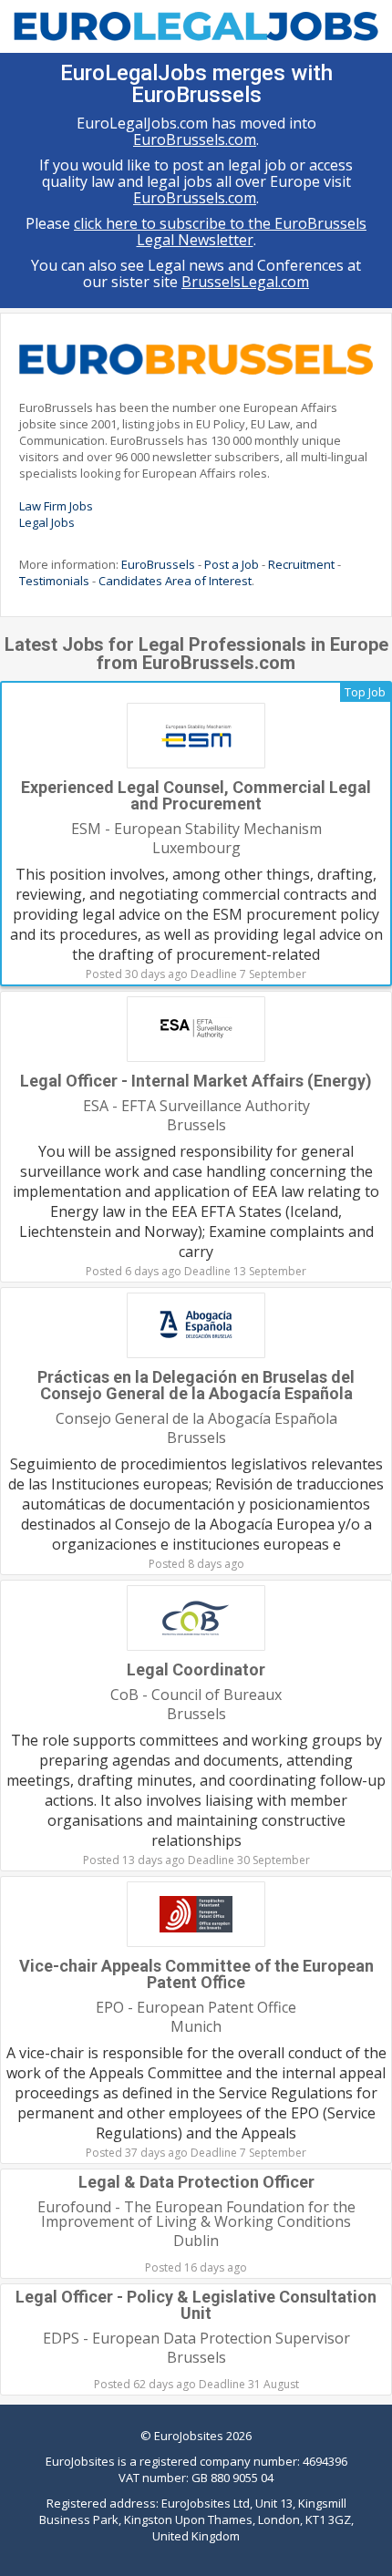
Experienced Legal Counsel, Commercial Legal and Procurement (196, 795)
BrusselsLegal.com (245, 282)
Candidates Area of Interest (175, 581)
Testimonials (54, 581)
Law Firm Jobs (56, 506)
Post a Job (232, 564)
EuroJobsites (189, 2436)
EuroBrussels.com (195, 139)
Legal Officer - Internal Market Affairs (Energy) (196, 1081)
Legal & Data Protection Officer (196, 2182)
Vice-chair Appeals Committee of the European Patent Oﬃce (196, 1974)
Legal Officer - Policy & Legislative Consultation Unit (196, 2305)
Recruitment (301, 564)
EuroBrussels (158, 564)
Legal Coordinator (196, 1669)
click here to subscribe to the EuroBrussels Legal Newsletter (220, 232)
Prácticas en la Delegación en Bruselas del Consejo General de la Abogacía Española (196, 1385)
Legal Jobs (47, 522)
